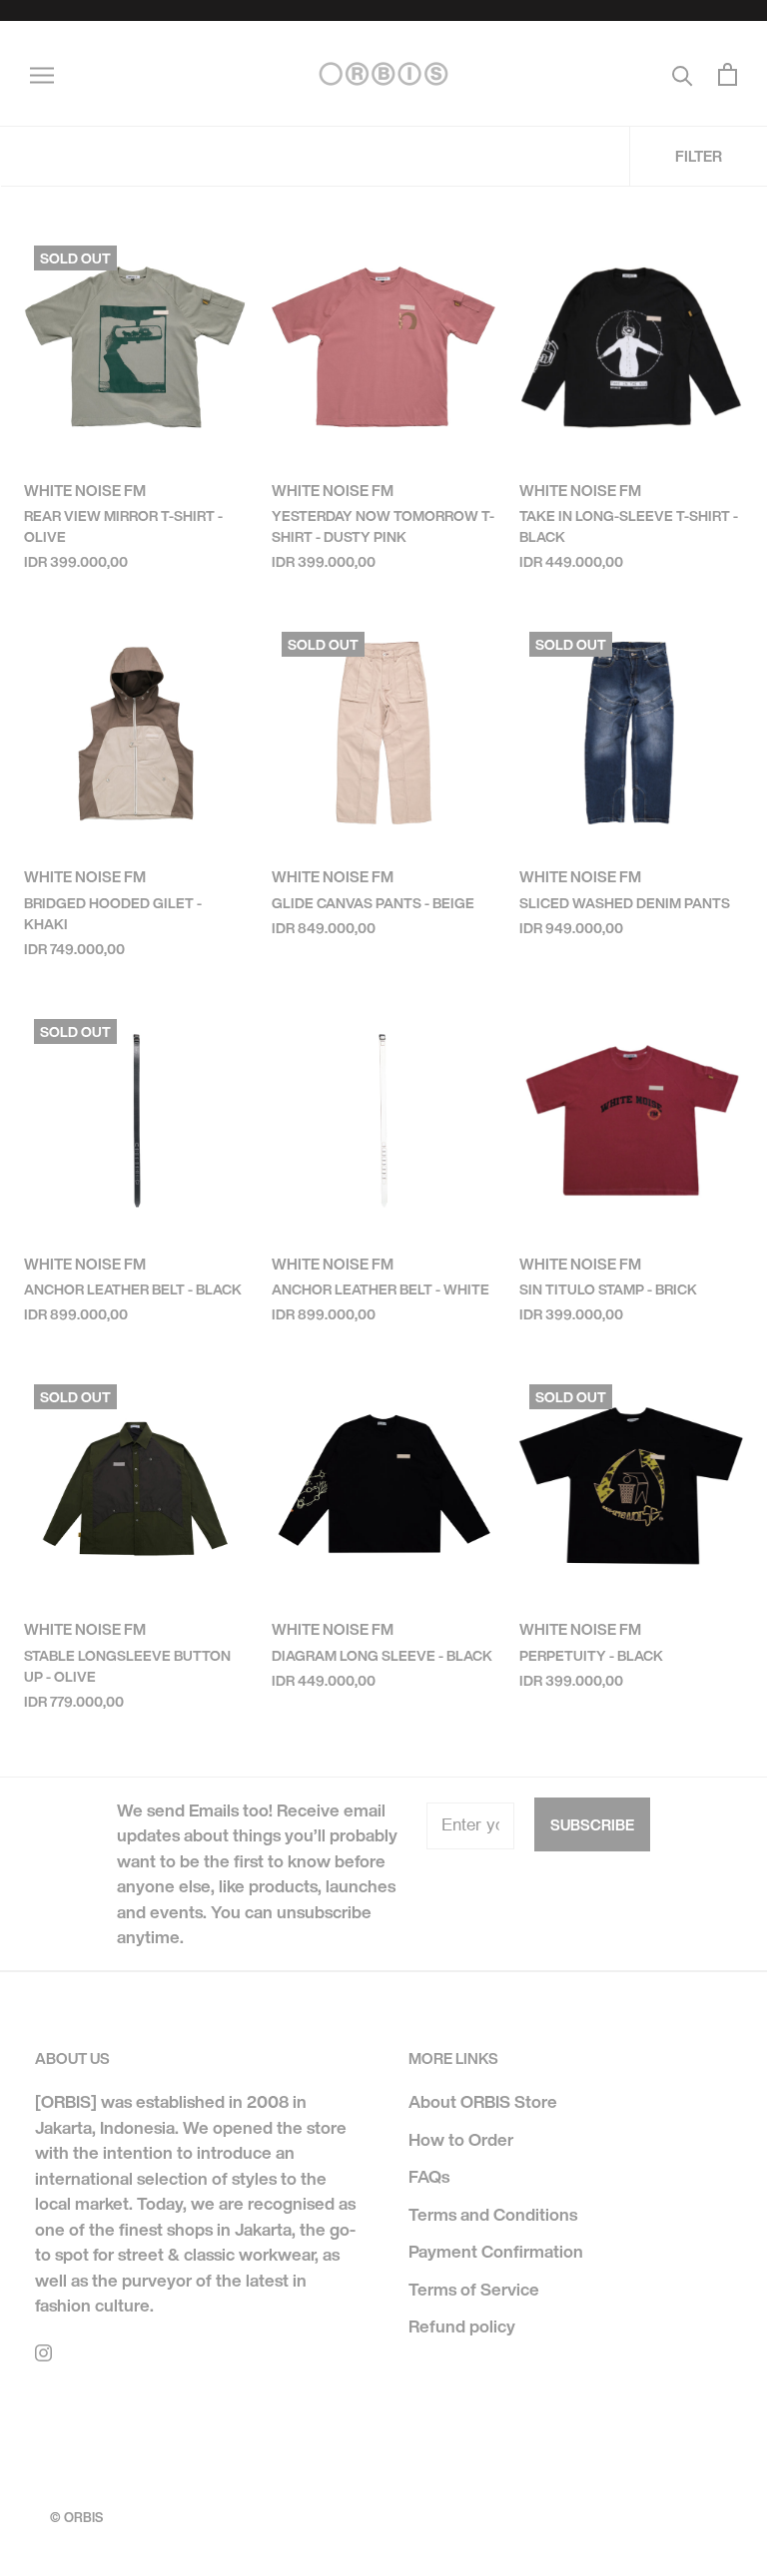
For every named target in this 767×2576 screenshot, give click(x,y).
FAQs (429, 2176)
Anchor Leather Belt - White (381, 1289)
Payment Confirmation (496, 2251)
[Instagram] (43, 2351)
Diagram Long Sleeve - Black (382, 1655)
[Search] (683, 74)
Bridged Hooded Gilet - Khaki (113, 913)
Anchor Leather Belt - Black (133, 1289)
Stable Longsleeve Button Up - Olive (127, 1666)
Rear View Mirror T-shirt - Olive (123, 526)
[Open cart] (728, 74)
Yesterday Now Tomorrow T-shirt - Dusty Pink (383, 526)
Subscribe (592, 1824)
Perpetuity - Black (591, 1655)
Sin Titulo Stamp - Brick (608, 1289)
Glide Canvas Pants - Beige (373, 903)
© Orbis (76, 2518)
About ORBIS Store (483, 2101)
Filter (699, 156)
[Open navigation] (42, 74)
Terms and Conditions (493, 2214)
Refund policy (462, 2326)
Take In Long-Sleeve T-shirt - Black (629, 526)
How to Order (461, 2139)
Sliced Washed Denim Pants (625, 903)
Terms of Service (474, 2289)
